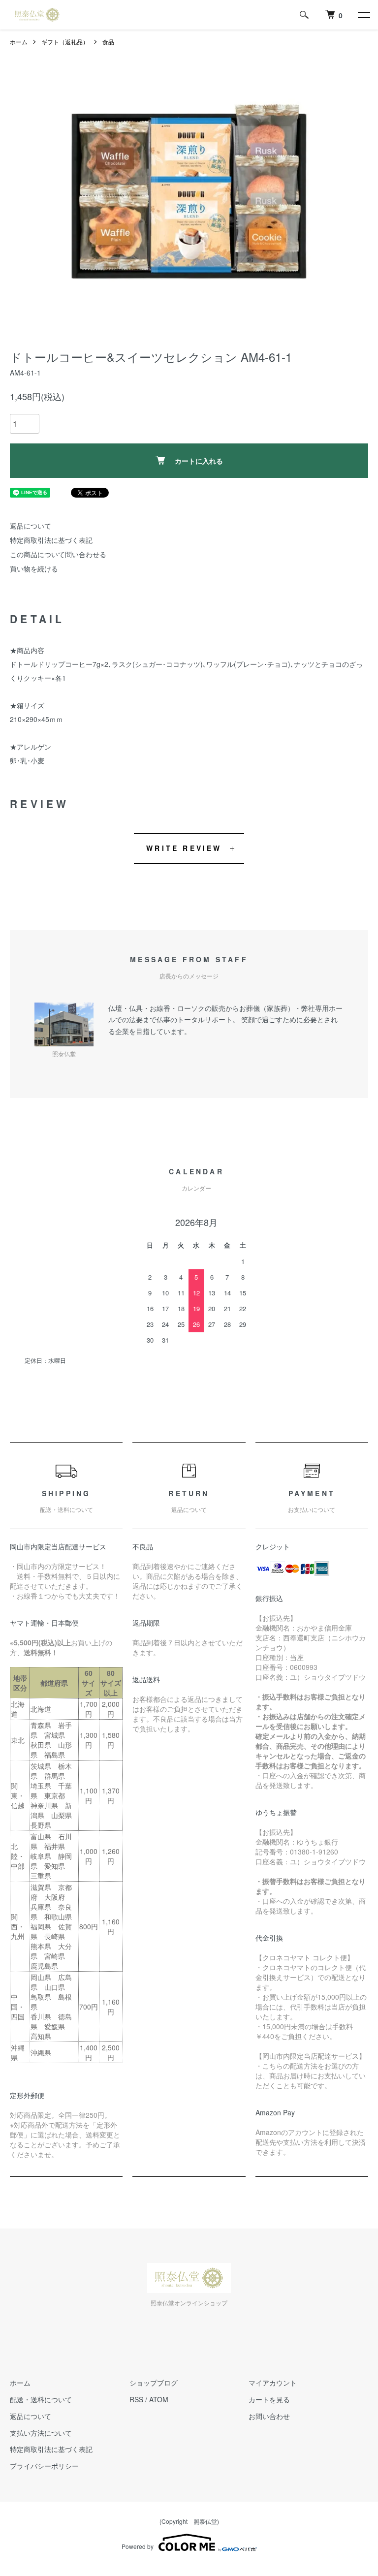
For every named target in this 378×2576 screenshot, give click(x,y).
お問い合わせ (269, 2416)
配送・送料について (41, 2399)
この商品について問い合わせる (58, 554)
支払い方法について (41, 2433)
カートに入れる (199, 461)
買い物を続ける (34, 568)
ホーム (19, 42)
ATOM (159, 2399)
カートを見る (269, 2399)
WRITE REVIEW (184, 848)
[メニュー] (363, 15)
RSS (136, 2399)
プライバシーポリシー (44, 2466)
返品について (31, 526)
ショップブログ (154, 2383)
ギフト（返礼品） (65, 42)
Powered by (138, 2546)
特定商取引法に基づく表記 (51, 540)
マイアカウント (273, 2383)
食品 (108, 42)
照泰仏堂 (205, 2521)
